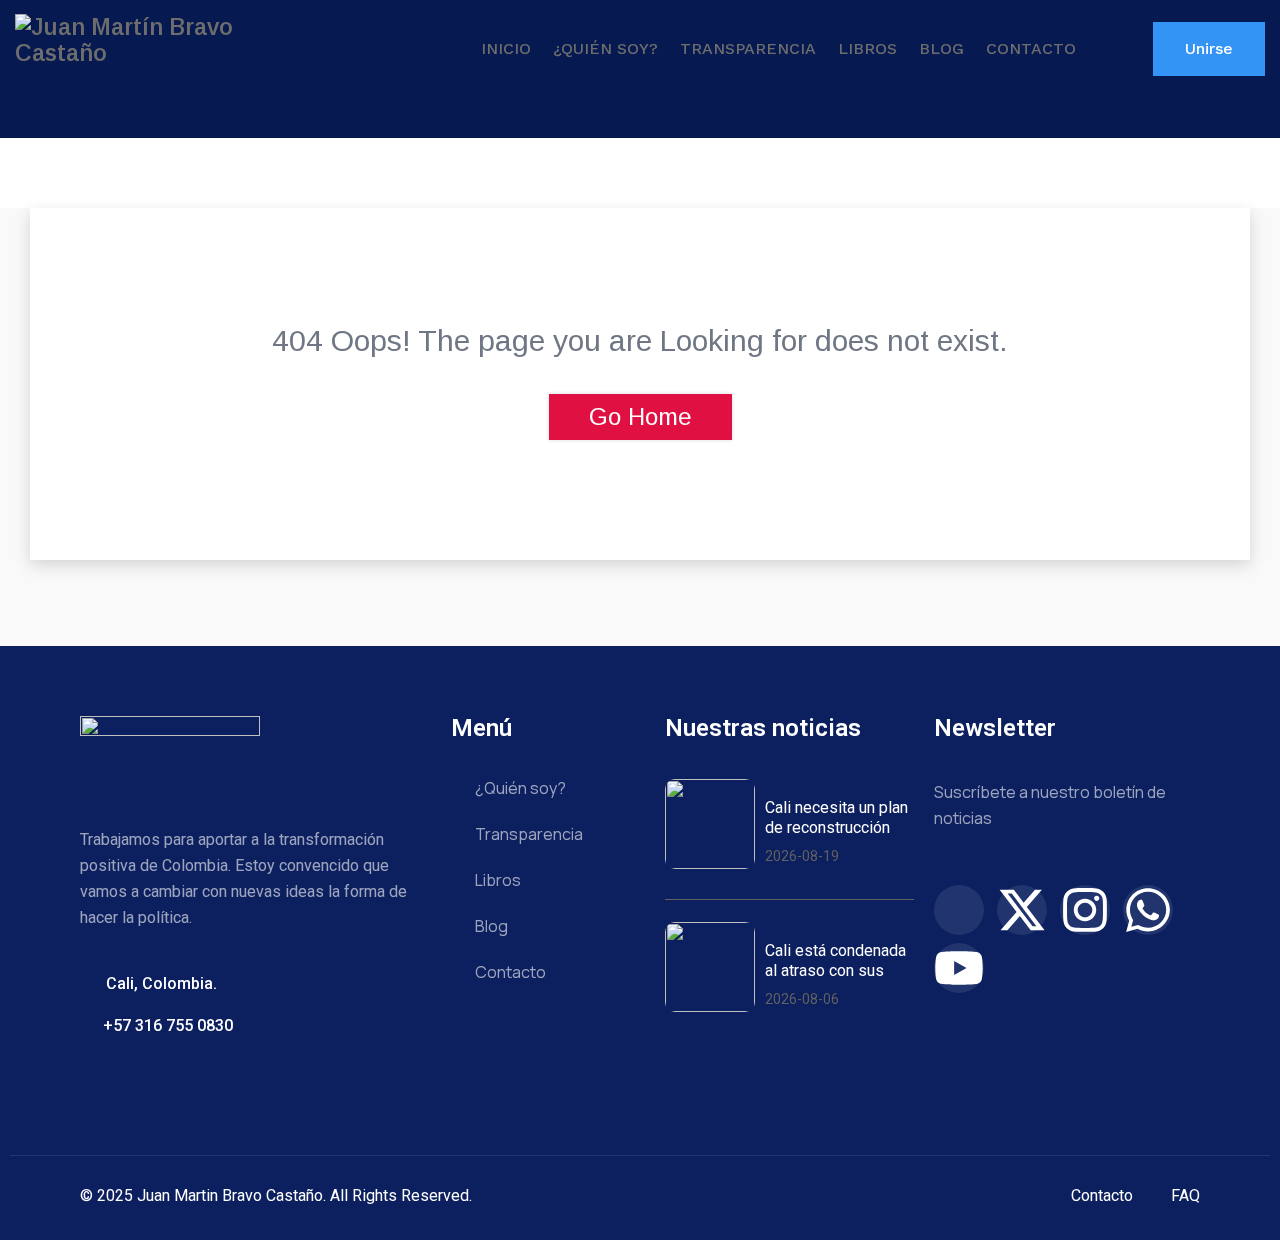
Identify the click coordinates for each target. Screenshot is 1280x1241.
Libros (867, 48)
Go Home (640, 416)
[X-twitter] (1022, 910)
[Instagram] (1085, 910)
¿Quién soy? (605, 48)
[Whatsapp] (1148, 910)
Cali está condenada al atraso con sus (835, 960)
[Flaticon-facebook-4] (959, 910)
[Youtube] (959, 968)
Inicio (506, 48)
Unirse (1209, 48)
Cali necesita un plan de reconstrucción (836, 817)
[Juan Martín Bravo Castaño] (160, 40)
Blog (941, 48)
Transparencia (748, 48)
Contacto (1031, 48)
